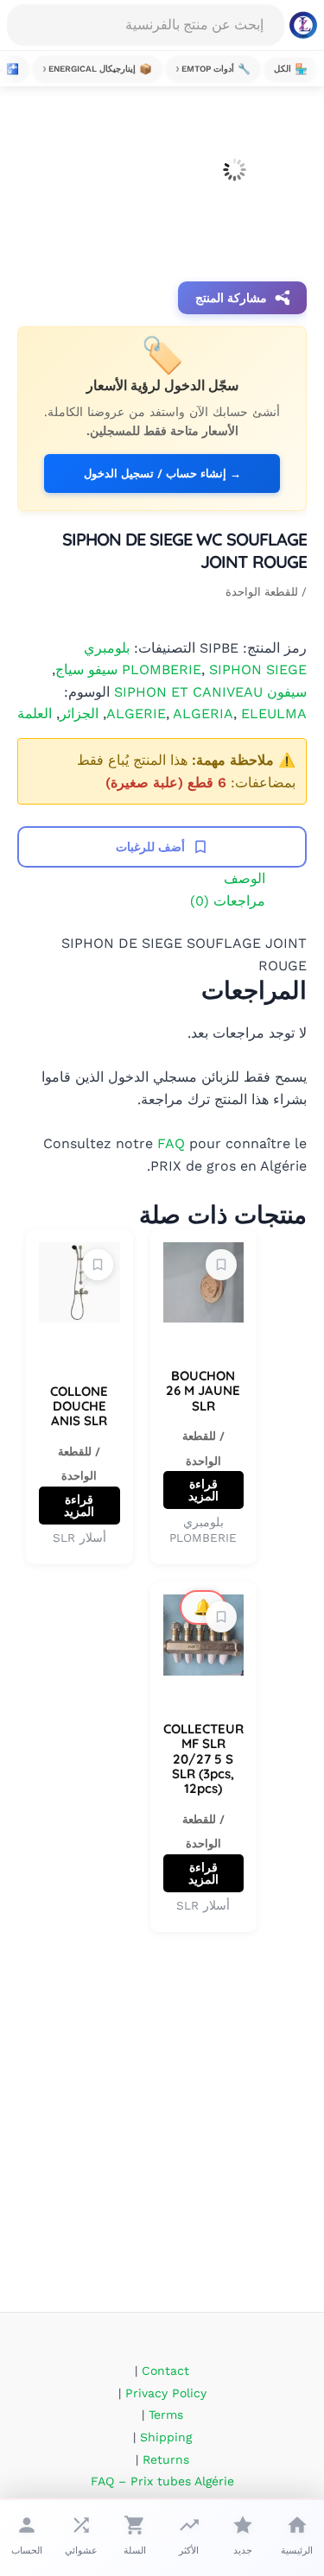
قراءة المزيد (203, 1490)
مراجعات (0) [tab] (228, 901)
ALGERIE (136, 713)
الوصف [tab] (245, 878)
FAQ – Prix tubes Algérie (162, 2481)
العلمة (35, 713)
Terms (166, 2415)
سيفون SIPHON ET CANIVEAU (210, 692)
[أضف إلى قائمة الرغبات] (221, 1265)
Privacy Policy (166, 2393)
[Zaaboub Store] (303, 25)
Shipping (166, 2437)
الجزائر (79, 713)
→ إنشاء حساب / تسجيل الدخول (162, 474)
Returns (166, 2459)
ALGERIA (203, 713)
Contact (165, 2371)
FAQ (171, 1143)
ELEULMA (274, 713)
